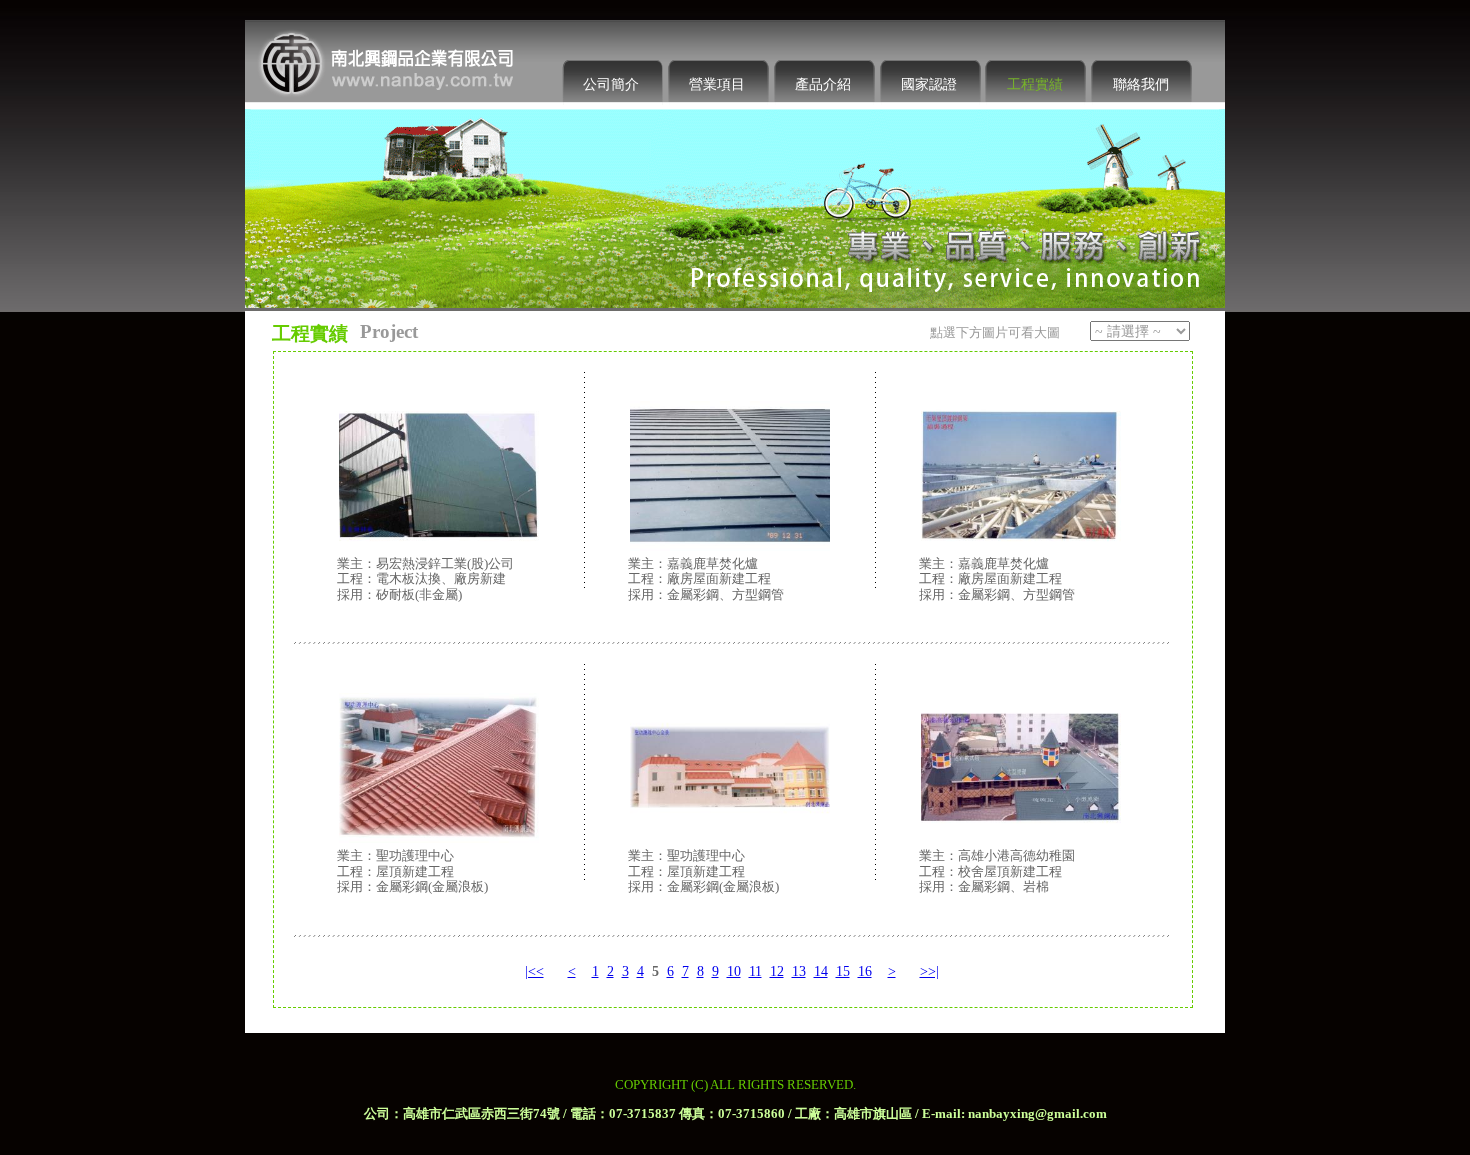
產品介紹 (823, 84)
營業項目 (717, 84)
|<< (534, 971)
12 (777, 971)
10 (734, 971)
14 (821, 971)
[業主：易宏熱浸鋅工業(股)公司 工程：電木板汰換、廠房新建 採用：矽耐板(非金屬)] (439, 415)
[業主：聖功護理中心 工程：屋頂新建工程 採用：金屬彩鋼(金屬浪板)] (439, 707)
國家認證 (929, 84)
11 (755, 971)
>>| (929, 971)
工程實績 (1035, 84)
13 (799, 971)
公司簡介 (611, 84)
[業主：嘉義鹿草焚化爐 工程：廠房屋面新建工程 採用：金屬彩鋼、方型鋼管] (730, 415)
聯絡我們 (1141, 84)
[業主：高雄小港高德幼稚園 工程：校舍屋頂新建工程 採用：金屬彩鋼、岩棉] (1021, 707)
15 (843, 971)
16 (865, 971)
